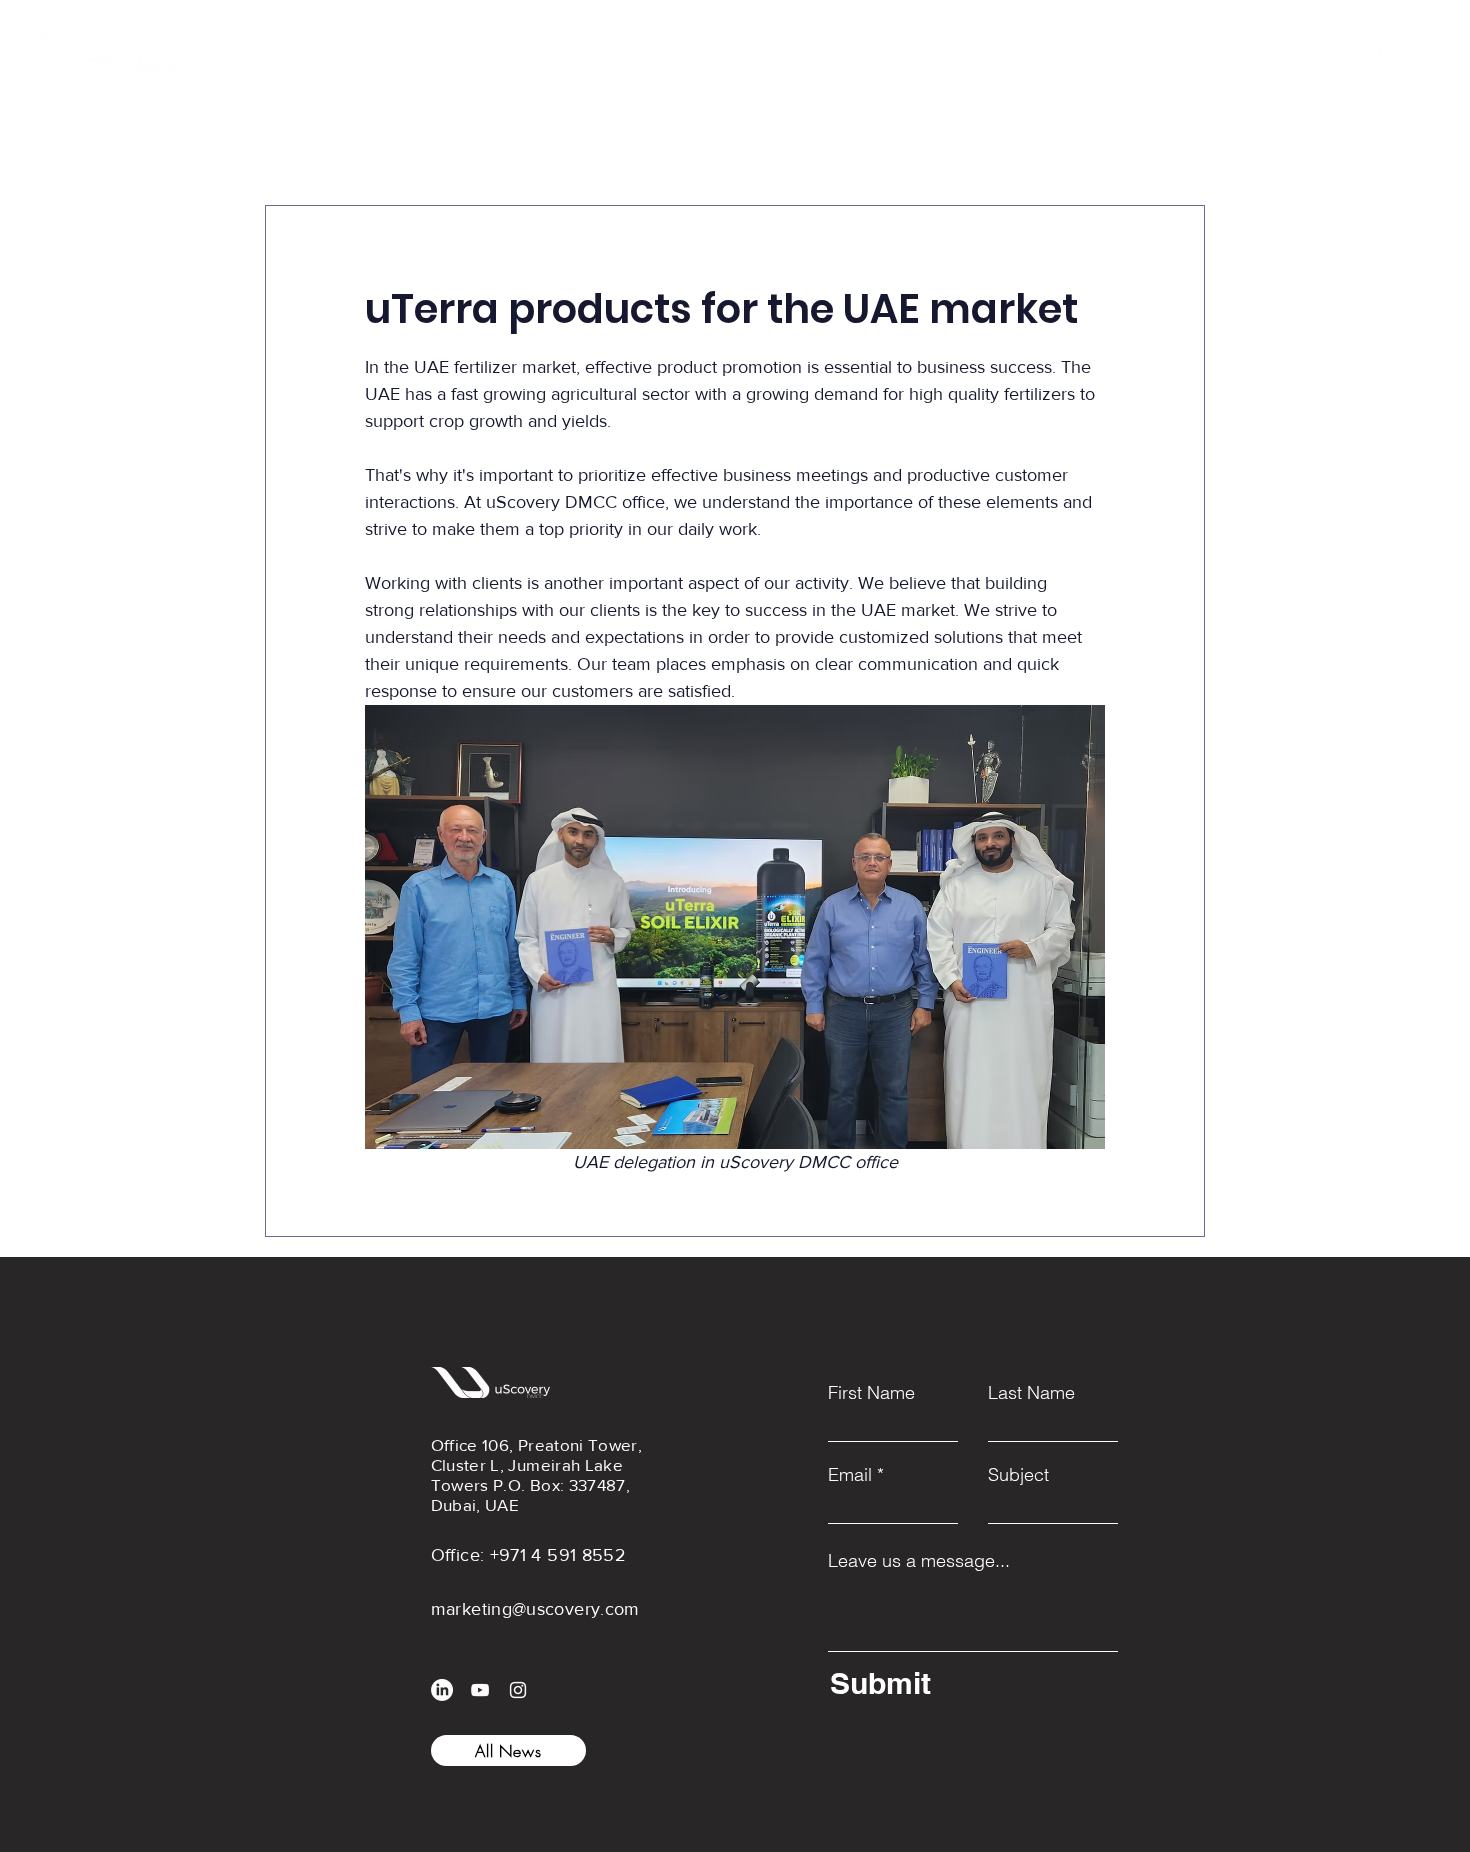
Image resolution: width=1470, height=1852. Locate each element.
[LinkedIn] (1269, 48)
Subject (1018, 1475)
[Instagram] (1369, 48)
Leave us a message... (919, 1561)
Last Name (1031, 1393)
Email (850, 1475)
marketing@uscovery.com (535, 1609)
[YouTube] (1319, 48)
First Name (871, 1393)
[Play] (1102, 48)
